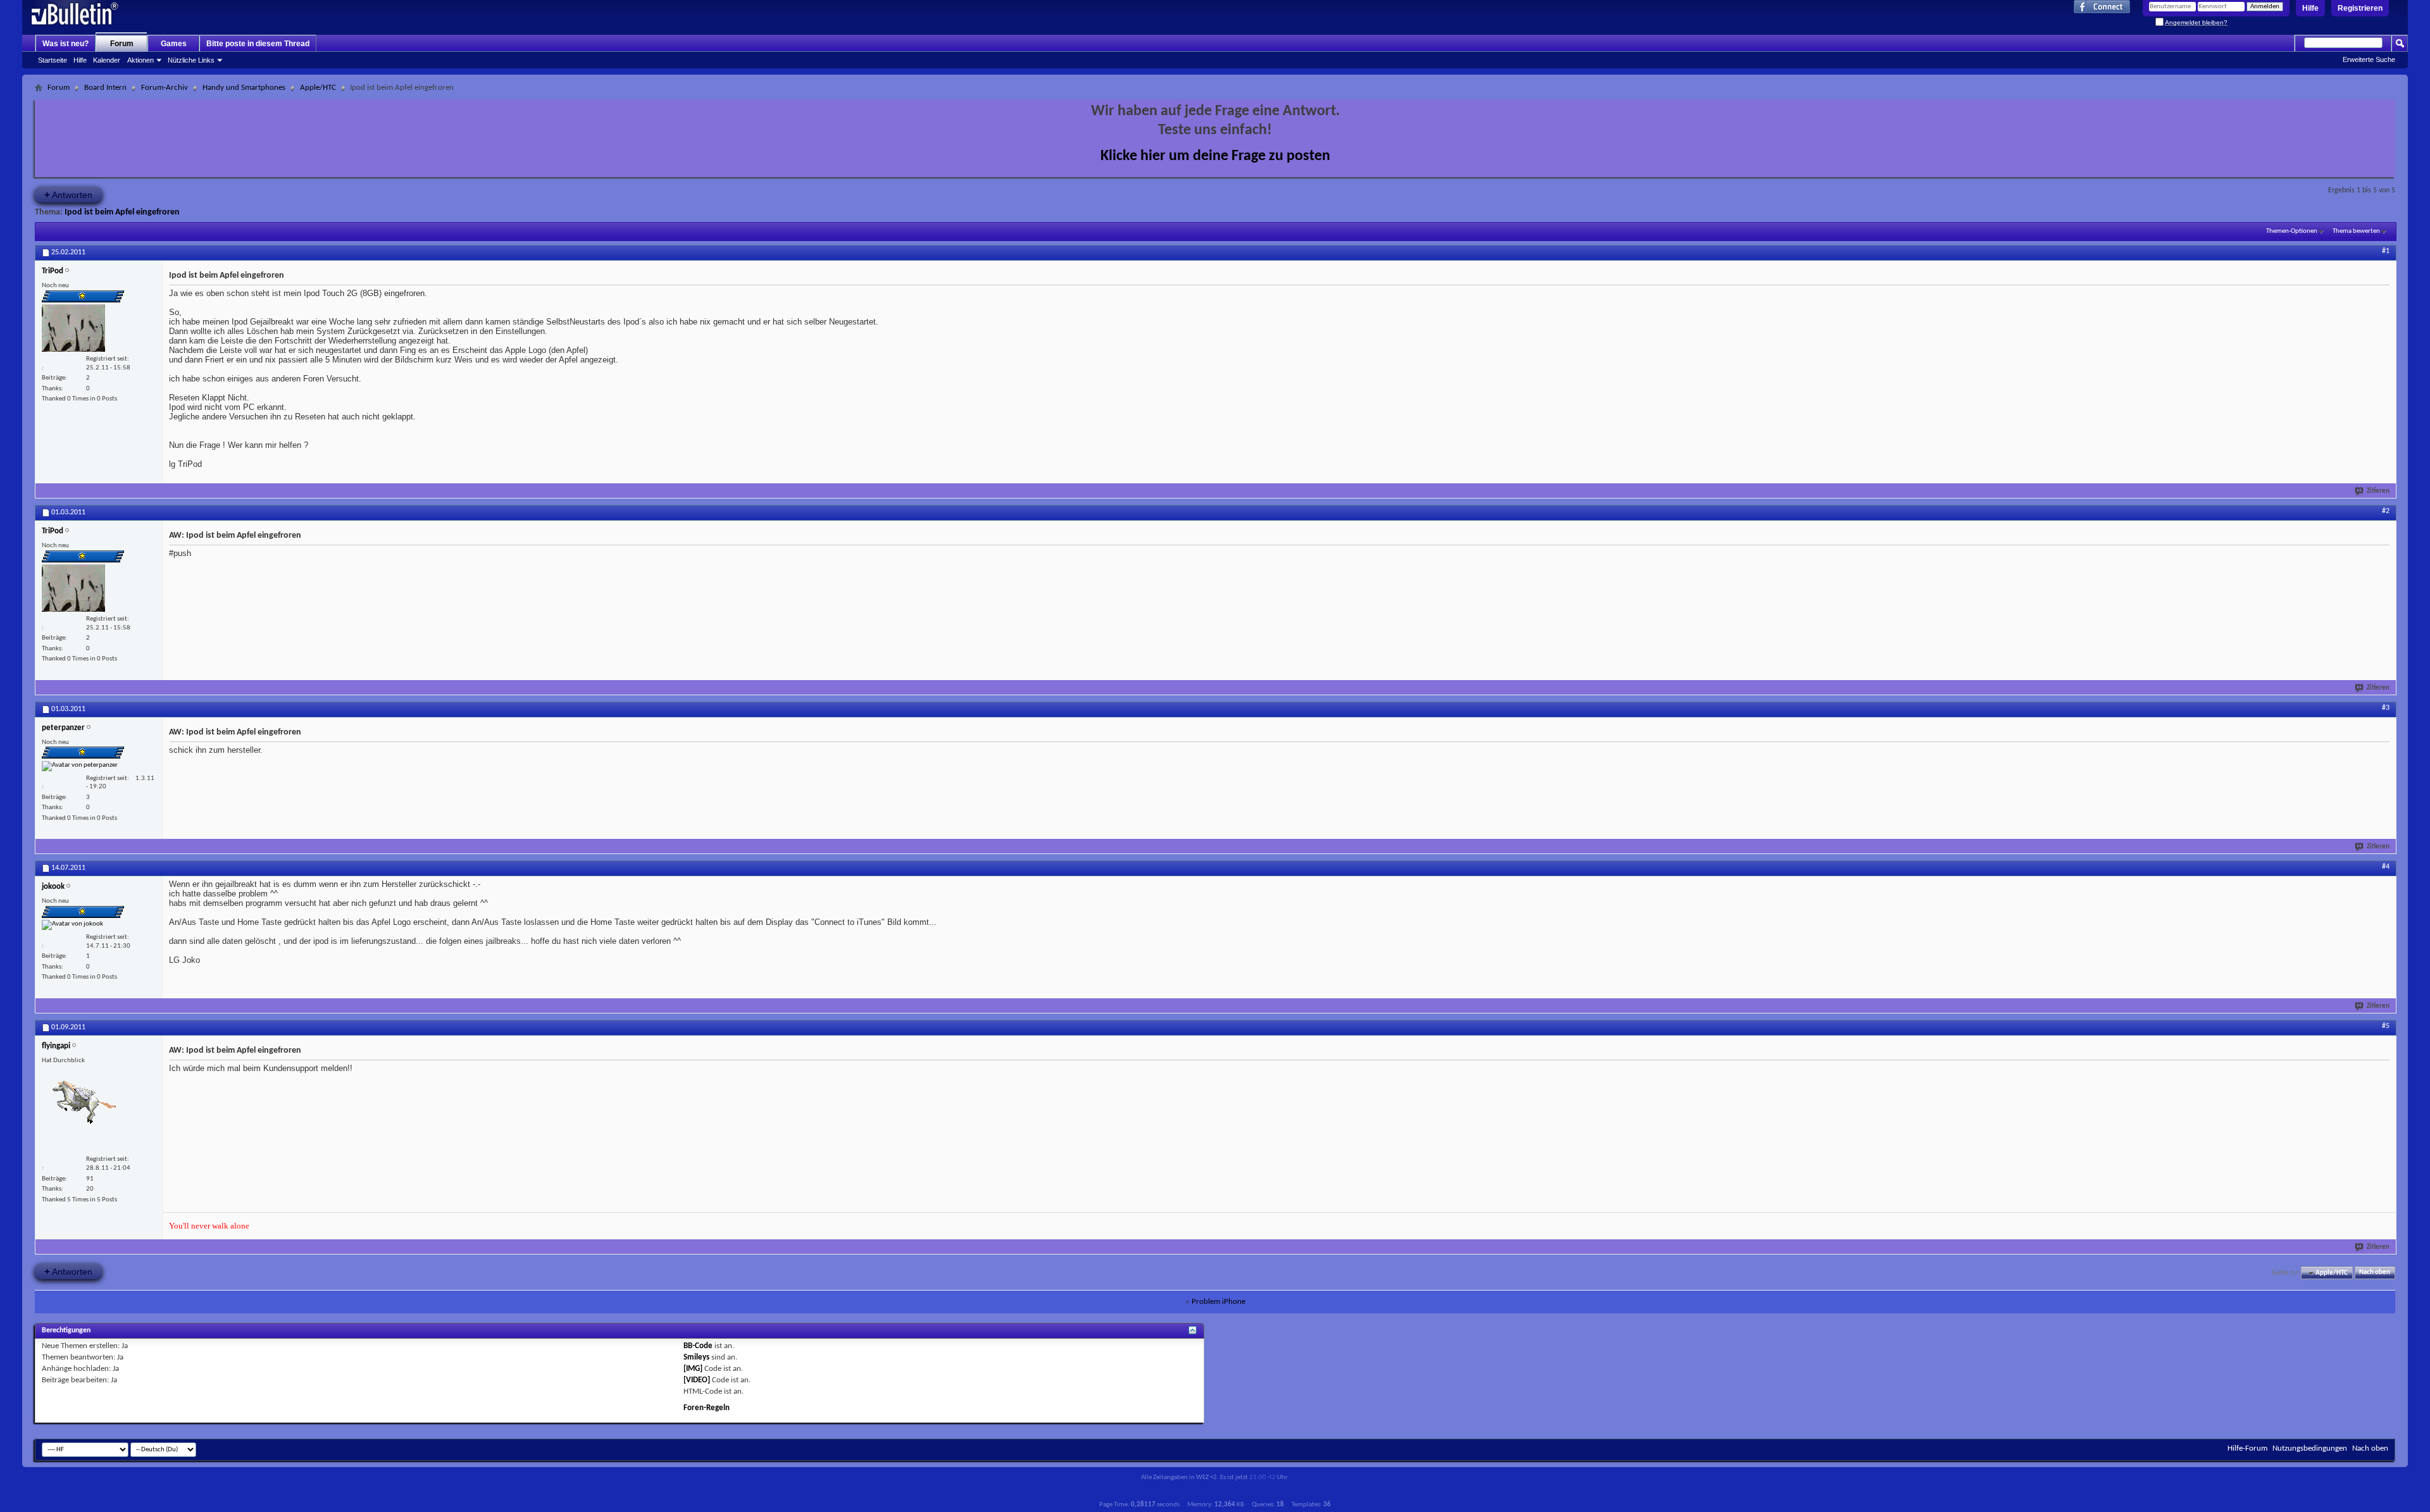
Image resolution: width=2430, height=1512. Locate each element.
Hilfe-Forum (2247, 1448)
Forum (122, 44)
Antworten (68, 195)
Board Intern (105, 88)
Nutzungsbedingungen (2310, 1448)
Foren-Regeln (707, 1408)
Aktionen (140, 60)
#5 (2386, 1026)
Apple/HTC (318, 88)
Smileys (696, 1357)
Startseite (53, 60)
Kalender (107, 60)
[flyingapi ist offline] (84, 1109)
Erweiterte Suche (2369, 59)
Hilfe (2310, 8)
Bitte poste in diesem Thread (258, 44)
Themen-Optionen (2292, 231)
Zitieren (2378, 491)
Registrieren (2360, 8)
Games (174, 44)
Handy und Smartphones (244, 88)
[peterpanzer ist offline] (80, 766)
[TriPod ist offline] (73, 328)
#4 (2386, 867)
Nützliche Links (191, 60)
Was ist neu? (65, 44)
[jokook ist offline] (72, 925)
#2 (2386, 511)
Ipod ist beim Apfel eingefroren (122, 212)
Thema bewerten (2356, 231)
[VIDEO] (697, 1380)
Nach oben (2375, 1273)
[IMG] (693, 1369)
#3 (2386, 708)
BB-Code (698, 1346)
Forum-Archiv (165, 88)
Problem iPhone (1218, 1302)
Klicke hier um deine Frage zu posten (1215, 156)
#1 (2386, 251)
